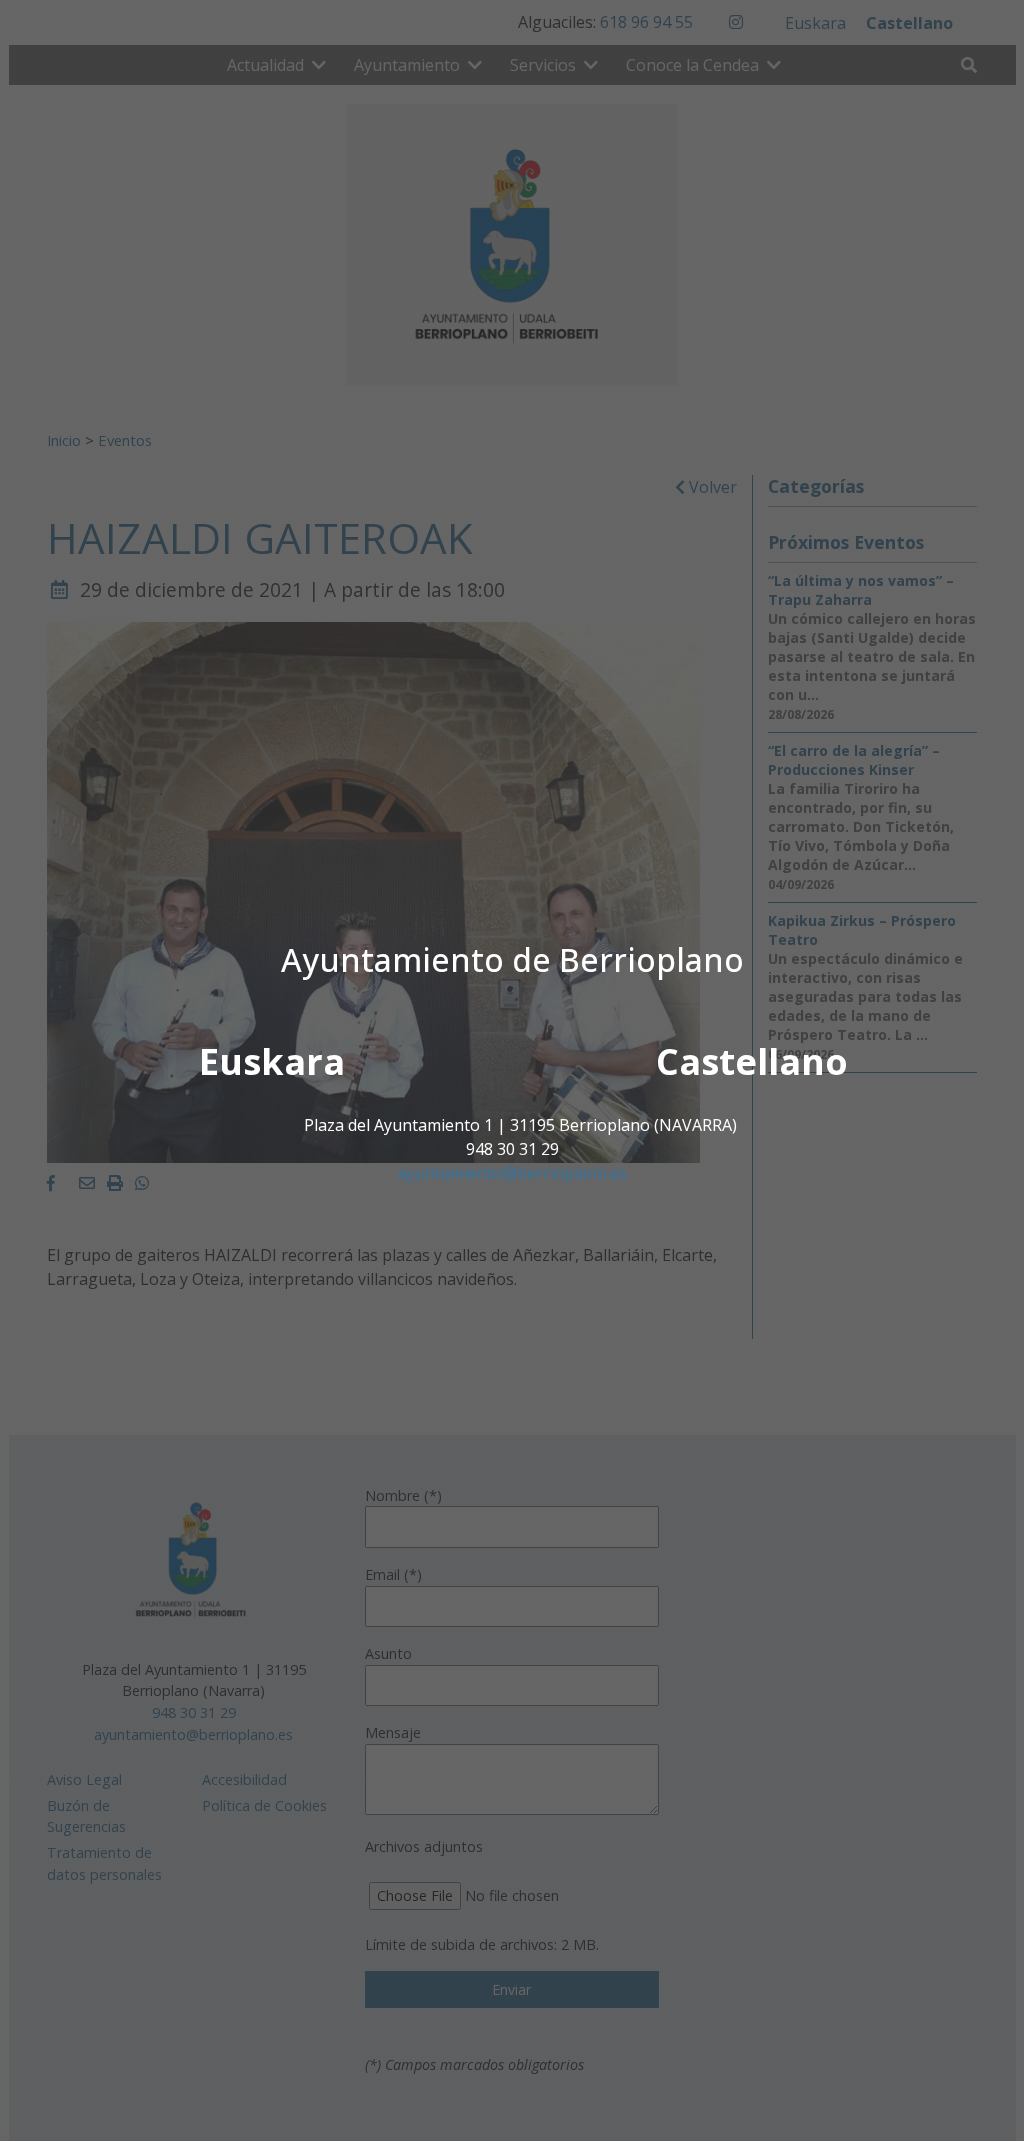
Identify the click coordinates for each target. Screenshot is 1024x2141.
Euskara (272, 1061)
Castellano (752, 1061)
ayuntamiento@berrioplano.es (512, 1173)
